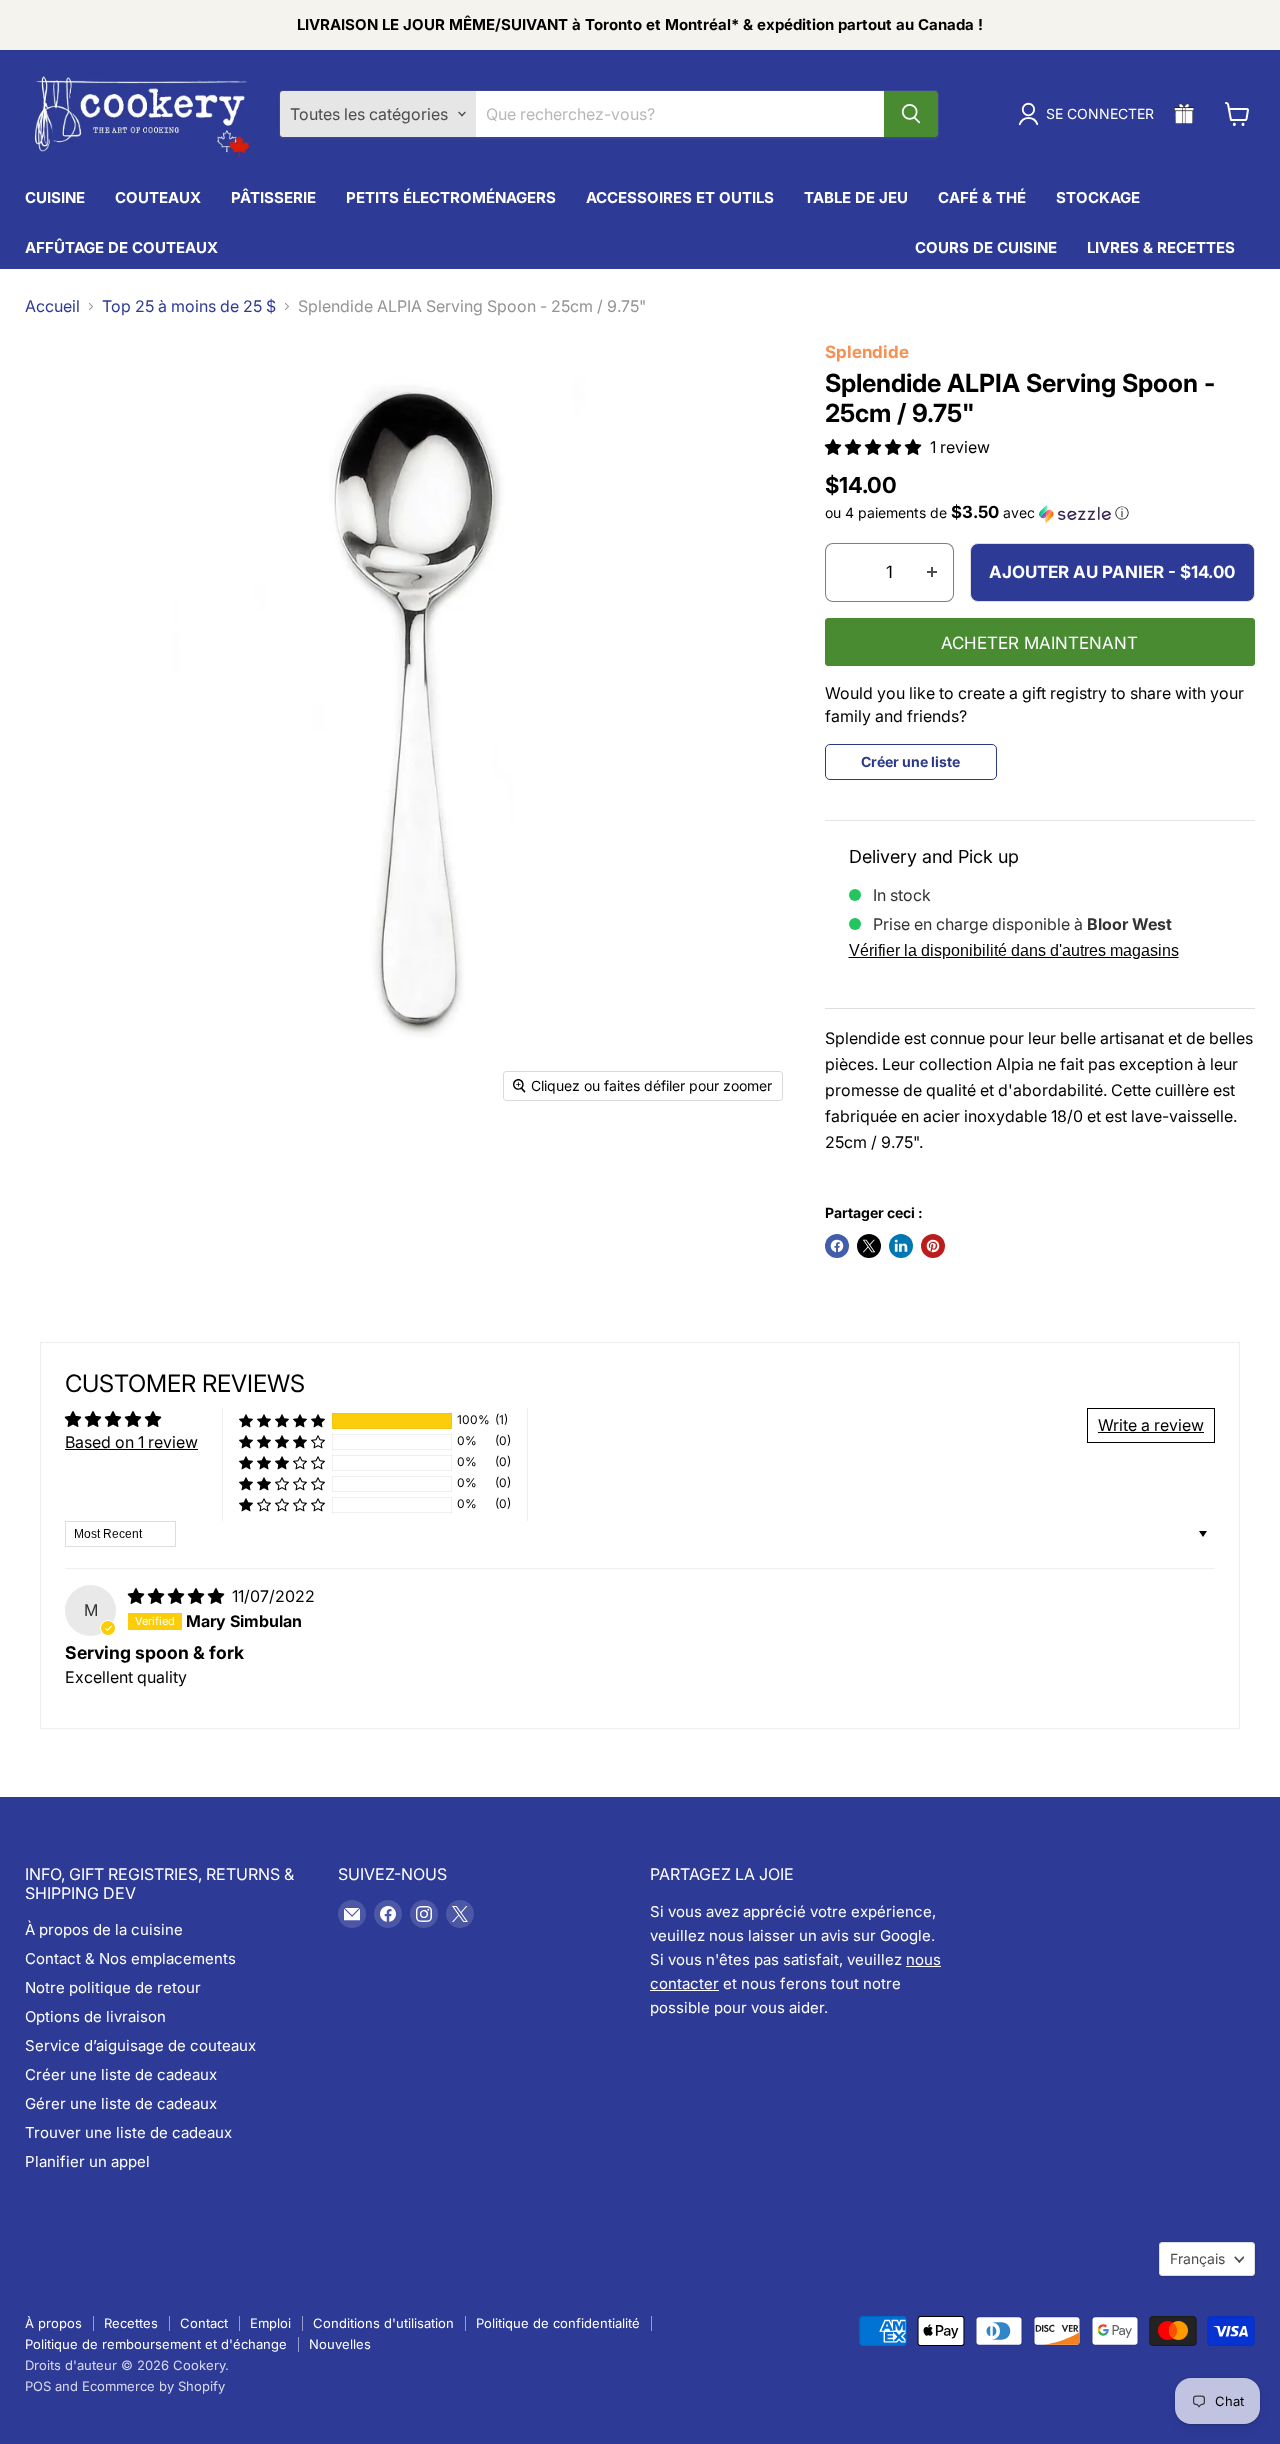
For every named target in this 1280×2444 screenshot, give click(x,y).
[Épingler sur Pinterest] (933, 1246)
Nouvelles (340, 2344)
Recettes (131, 2323)
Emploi (270, 2323)
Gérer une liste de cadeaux (121, 2103)
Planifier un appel (87, 2161)
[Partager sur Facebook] (837, 1246)
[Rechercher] (911, 114)
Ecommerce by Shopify (153, 2386)
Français (1197, 2258)
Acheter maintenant (1039, 643)
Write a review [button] (1151, 1425)
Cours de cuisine (986, 247)
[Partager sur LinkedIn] (901, 1246)
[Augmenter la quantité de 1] (932, 573)
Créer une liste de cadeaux (121, 2074)
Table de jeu (856, 197)
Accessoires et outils (680, 197)
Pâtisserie (273, 197)
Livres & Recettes (1161, 247)
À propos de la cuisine (104, 1929)
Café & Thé (982, 197)
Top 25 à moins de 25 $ (189, 306)
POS (38, 2386)
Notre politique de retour (113, 1987)
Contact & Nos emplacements (130, 1958)
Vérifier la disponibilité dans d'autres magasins (1014, 950)
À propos (53, 2323)
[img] (178, 1596)
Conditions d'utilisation (383, 2323)
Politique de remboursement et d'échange (156, 2344)
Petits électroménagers (451, 197)
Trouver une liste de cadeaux (128, 2132)
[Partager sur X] (869, 1246)
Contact (204, 2323)
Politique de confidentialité (558, 2323)
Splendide (867, 352)
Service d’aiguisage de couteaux (140, 2045)
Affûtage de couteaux (121, 247)
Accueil (52, 306)
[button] (875, 447)
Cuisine (55, 197)
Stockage (1098, 197)
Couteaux (158, 197)
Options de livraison (95, 2016)
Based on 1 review (131, 1442)
